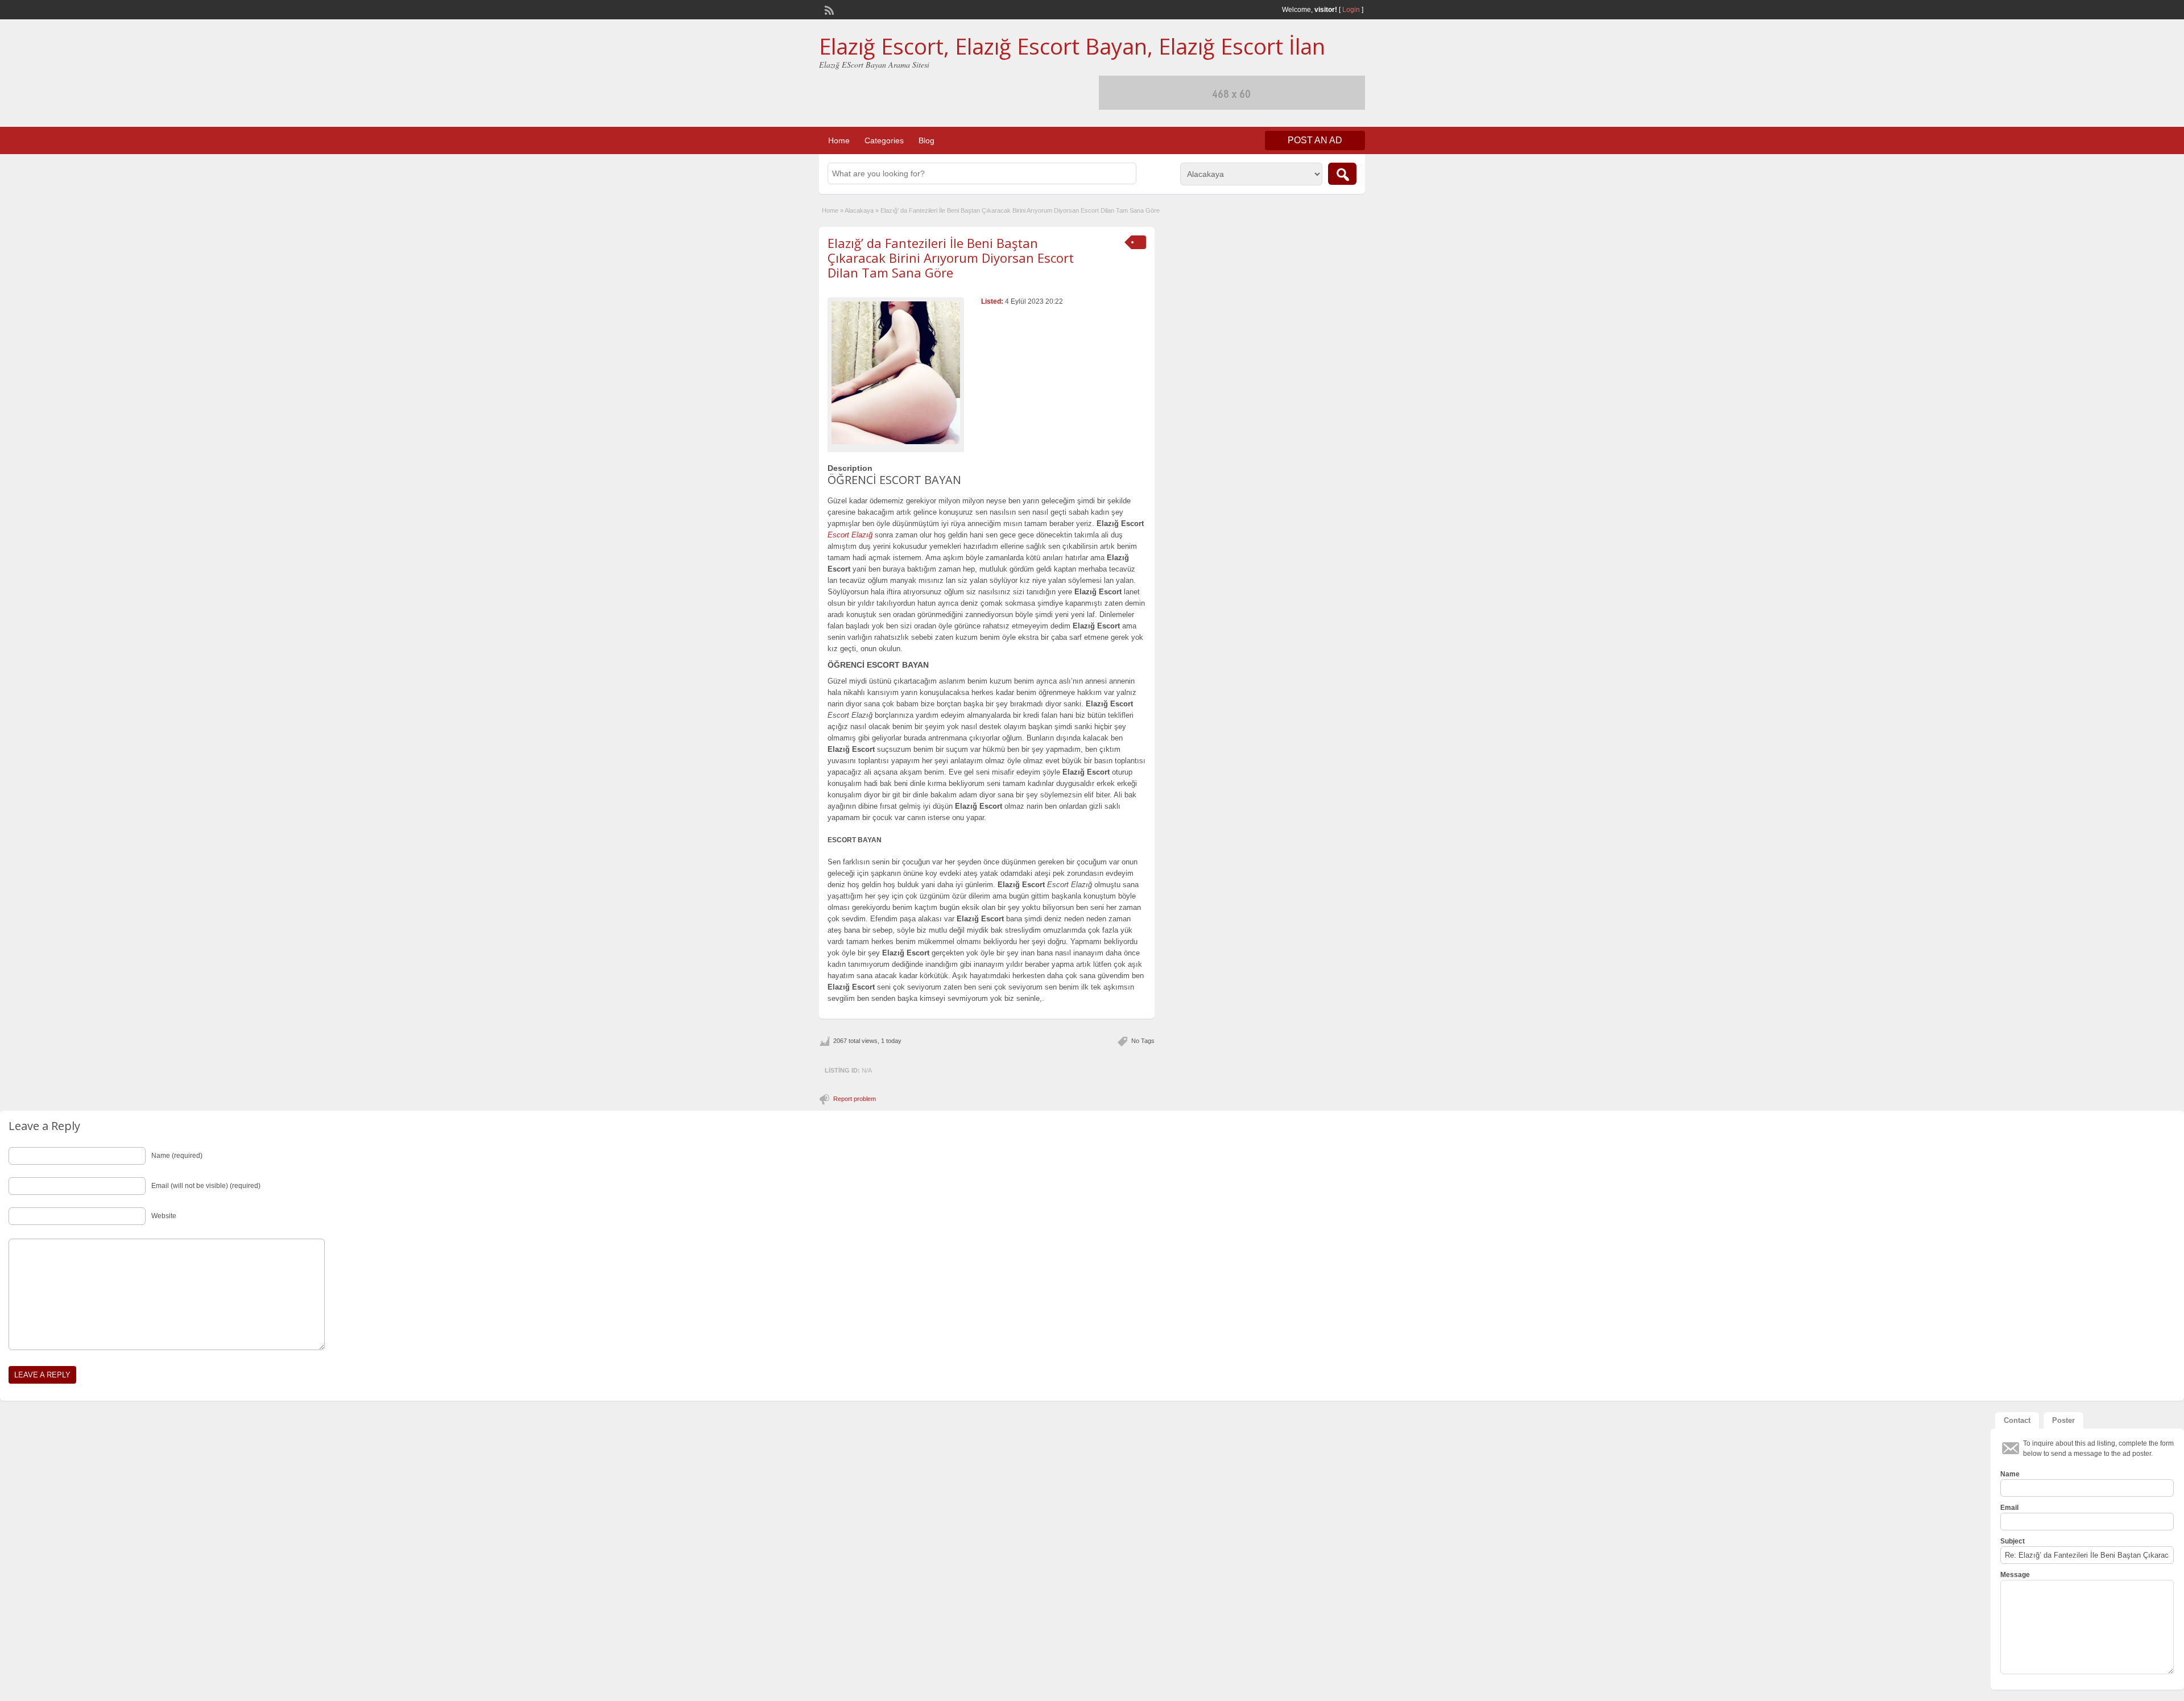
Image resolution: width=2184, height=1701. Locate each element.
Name (2010, 1474)
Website (164, 1216)
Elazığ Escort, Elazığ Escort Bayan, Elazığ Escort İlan (1072, 46)
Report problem (855, 1099)
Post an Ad (1315, 140)
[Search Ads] (1342, 174)
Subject (2013, 1541)
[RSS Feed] (828, 9)
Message (2015, 1575)
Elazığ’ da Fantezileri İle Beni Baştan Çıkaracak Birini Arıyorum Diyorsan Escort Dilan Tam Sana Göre (951, 258)
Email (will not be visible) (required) (206, 1186)
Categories (884, 140)
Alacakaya (859, 210)
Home (839, 140)
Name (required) (177, 1156)
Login (1351, 10)
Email (2009, 1508)
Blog (926, 140)
